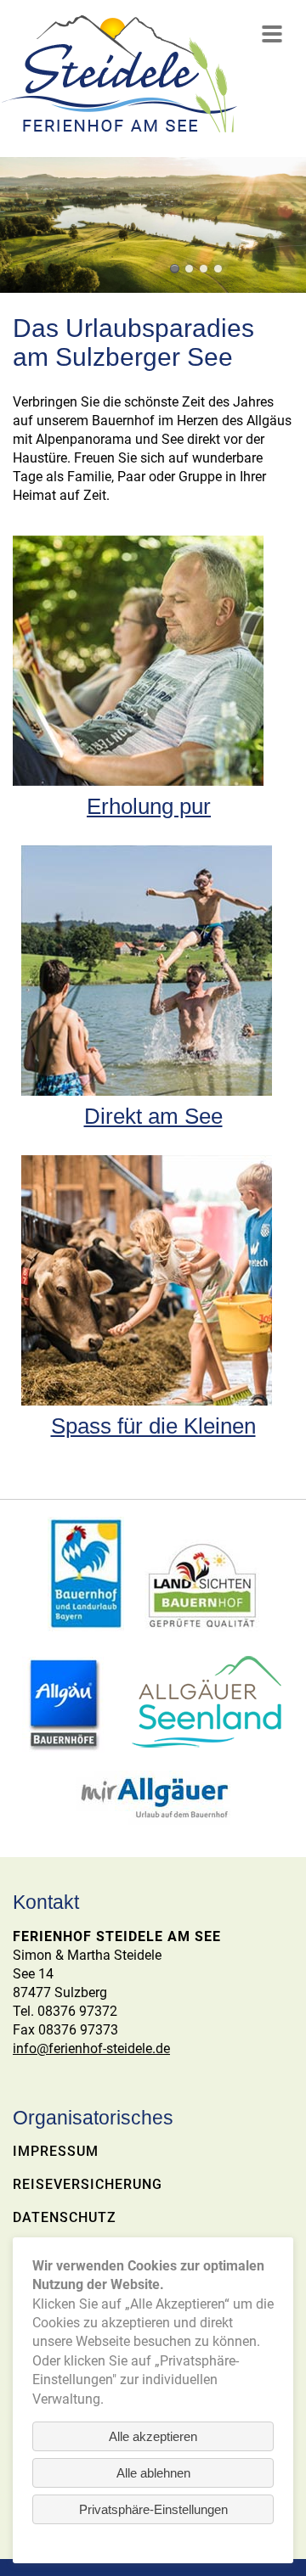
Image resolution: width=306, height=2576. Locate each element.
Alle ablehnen (153, 2473)
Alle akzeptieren (153, 2436)
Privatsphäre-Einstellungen (153, 2509)
